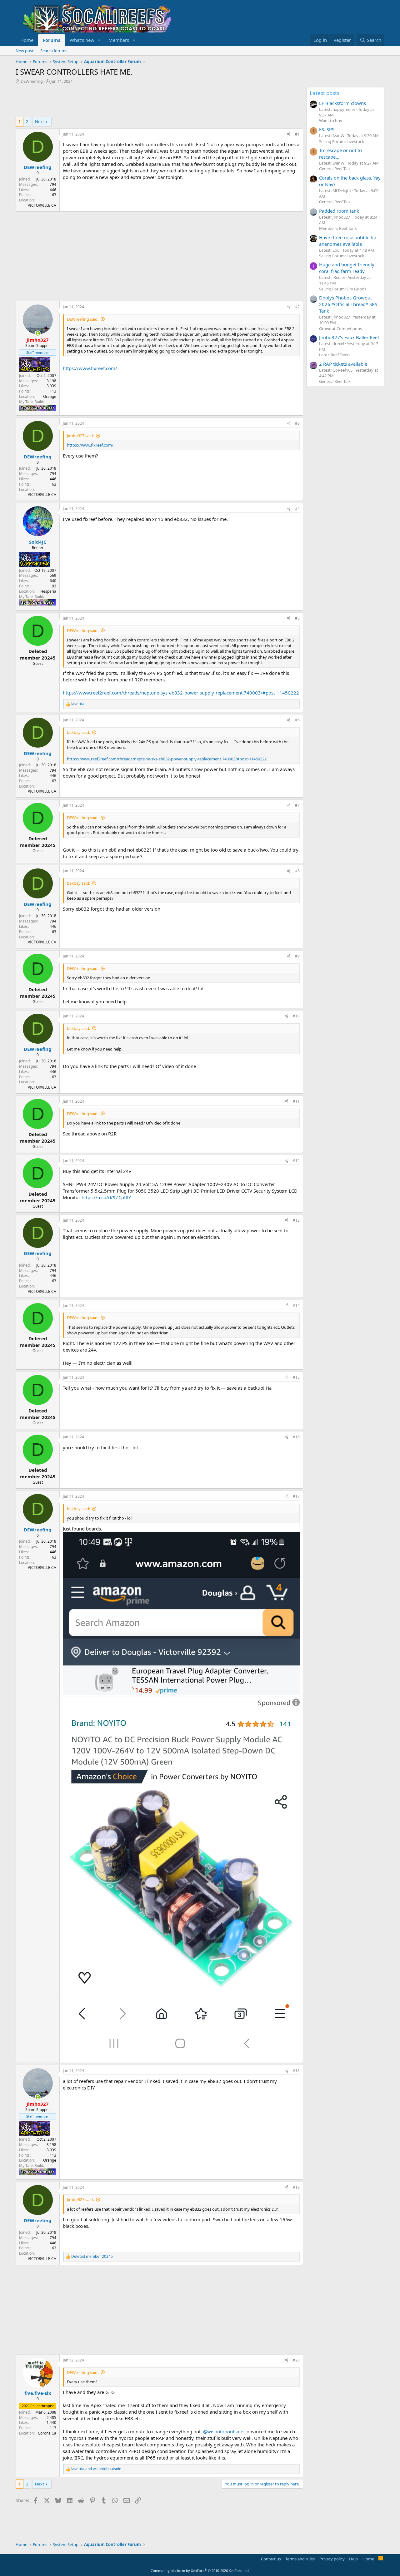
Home (27, 40)
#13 (296, 1220)
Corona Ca (47, 2433)
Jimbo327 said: (80, 436)
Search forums (54, 51)
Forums (52, 40)
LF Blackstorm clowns (342, 103)
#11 (296, 1101)
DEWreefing (32, 81)
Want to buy (331, 121)
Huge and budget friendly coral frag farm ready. (347, 268)
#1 (297, 134)
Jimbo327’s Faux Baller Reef (349, 337)
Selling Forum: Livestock (342, 141)
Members (119, 40)
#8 (297, 871)
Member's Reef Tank (338, 228)
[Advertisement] (129, 101)
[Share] (289, 134)
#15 (296, 1377)
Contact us (271, 2559)
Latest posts (325, 93)
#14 (296, 1305)
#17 (296, 1496)
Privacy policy (332, 2559)
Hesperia (48, 591)
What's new (82, 40)
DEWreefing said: (83, 319)
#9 (297, 956)
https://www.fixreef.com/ (90, 368)
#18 (296, 2071)
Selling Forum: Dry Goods (343, 289)
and (96, 2469)
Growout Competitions (340, 329)
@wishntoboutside (223, 2431)
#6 (297, 720)
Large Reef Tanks (335, 355)
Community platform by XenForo (200, 2571)
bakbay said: (78, 732)
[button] (99, 40)
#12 (296, 1161)
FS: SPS (327, 129)
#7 (297, 805)
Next (40, 121)
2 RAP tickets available (343, 364)
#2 (297, 307)
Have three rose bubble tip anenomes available (348, 241)
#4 (297, 509)
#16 (296, 1437)
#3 (297, 423)
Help (353, 2559)
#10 (296, 1016)
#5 (297, 618)
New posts (25, 51)
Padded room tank (339, 211)
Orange (50, 396)
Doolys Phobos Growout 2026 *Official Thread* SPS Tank (348, 304)
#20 (296, 2360)
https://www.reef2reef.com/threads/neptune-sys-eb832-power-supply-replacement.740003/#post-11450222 (181, 693)
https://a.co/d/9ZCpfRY (106, 1197)
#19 (296, 2187)
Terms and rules (300, 2559)
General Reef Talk (335, 169)
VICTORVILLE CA (42, 205)
